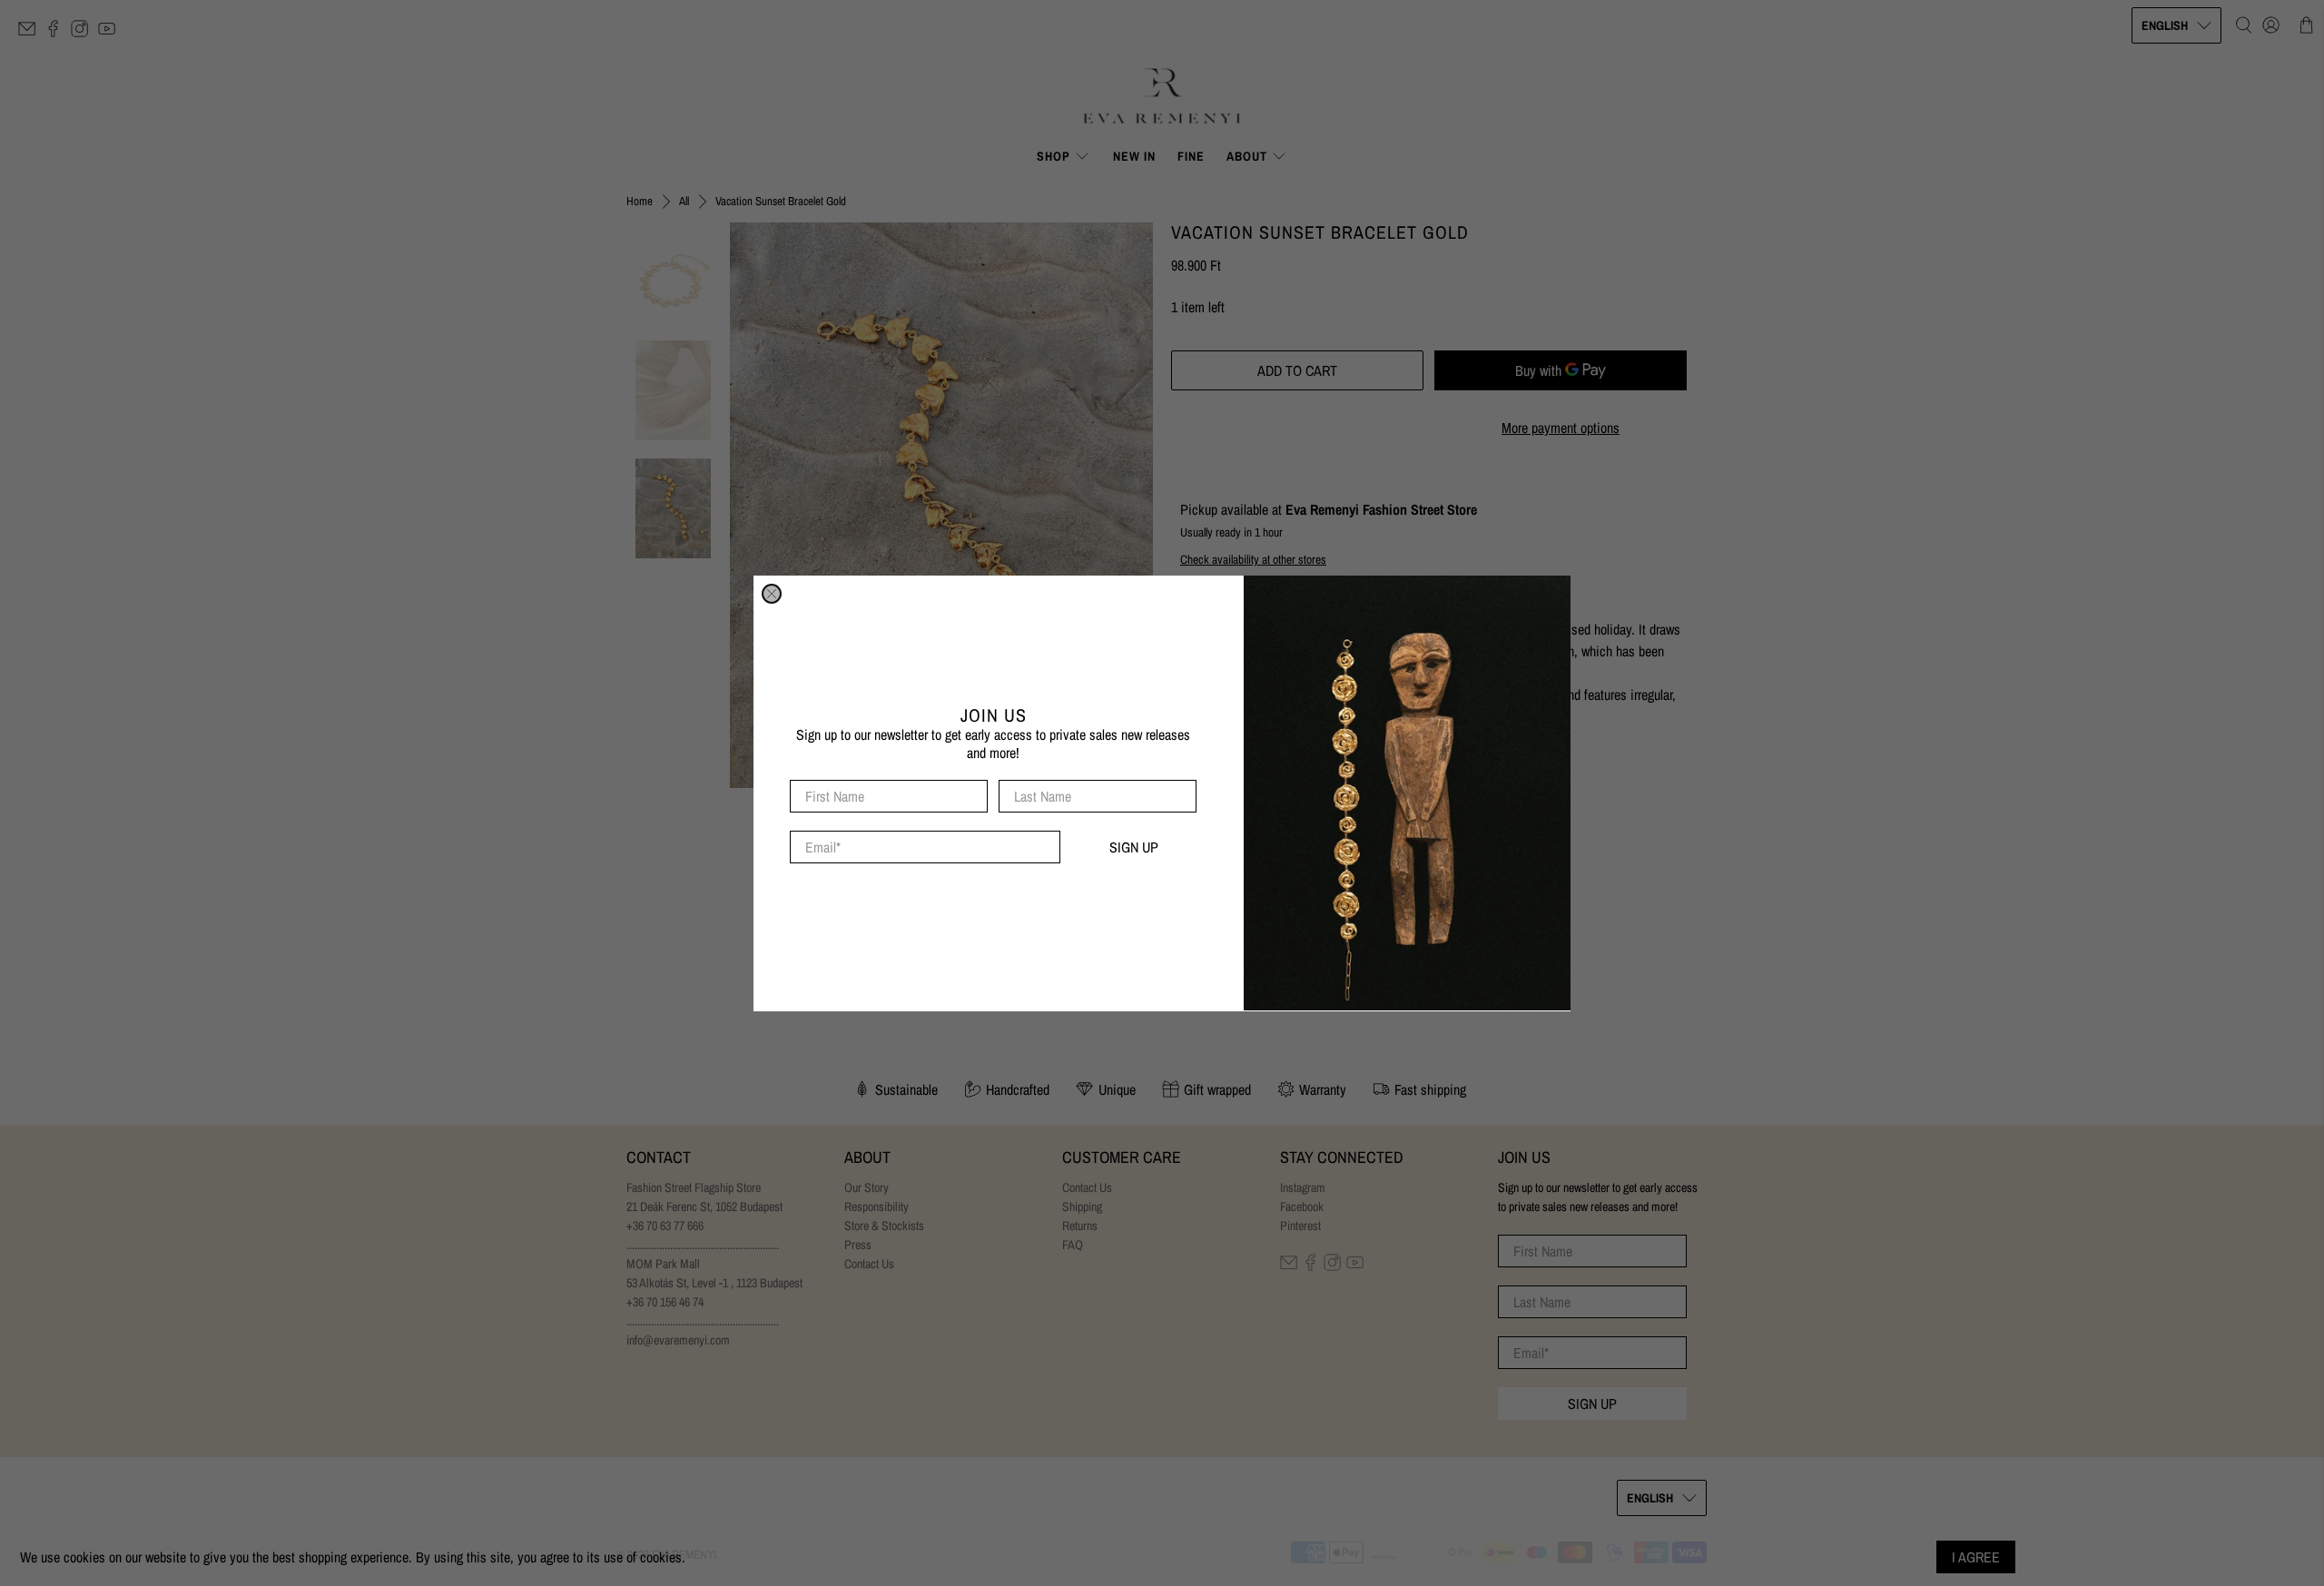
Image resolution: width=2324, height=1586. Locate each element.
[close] (772, 594)
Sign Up (1134, 847)
